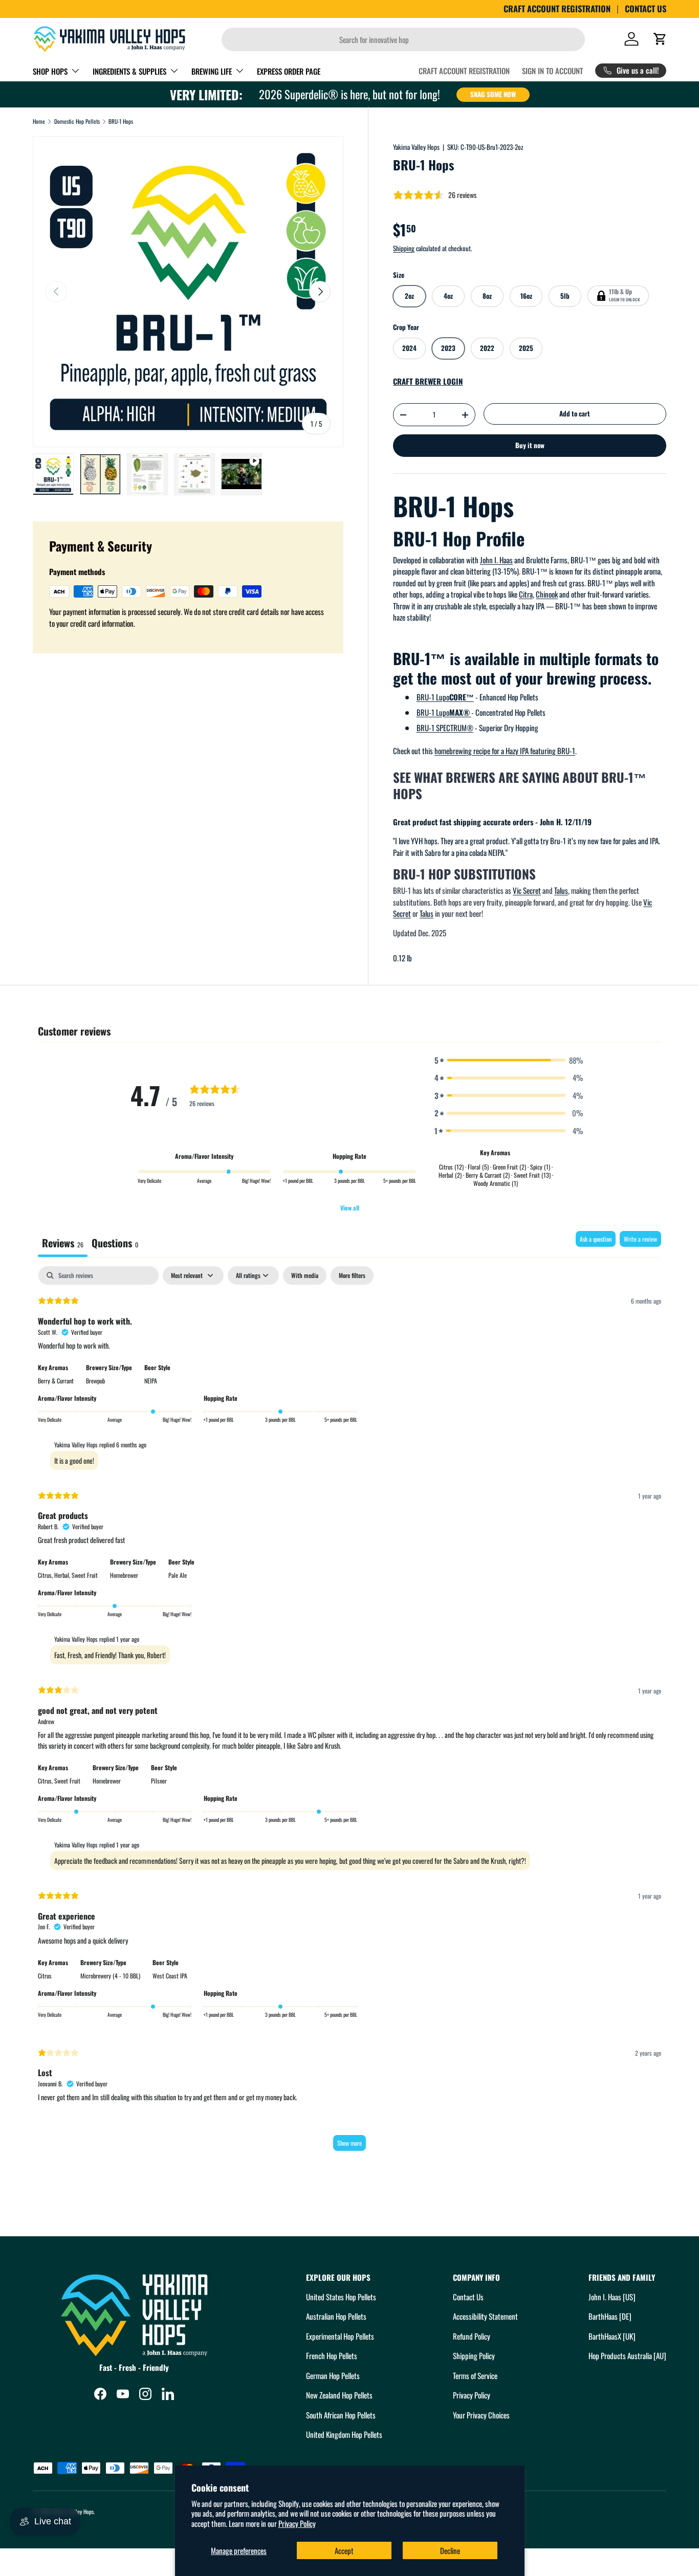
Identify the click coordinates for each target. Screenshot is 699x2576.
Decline (450, 2550)
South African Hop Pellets (341, 2415)
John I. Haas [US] (612, 2297)
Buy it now (530, 445)
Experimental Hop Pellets (340, 2336)
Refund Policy (472, 2336)
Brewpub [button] (95, 1381)
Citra (526, 594)
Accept (344, 2550)
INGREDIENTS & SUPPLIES (129, 71)
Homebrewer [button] (124, 1575)
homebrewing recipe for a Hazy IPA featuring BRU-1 (505, 751)
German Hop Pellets (333, 2375)
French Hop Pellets (332, 2355)
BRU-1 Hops (121, 122)
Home (39, 122)
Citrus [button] (45, 1976)
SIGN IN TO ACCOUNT (552, 71)
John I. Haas (496, 560)
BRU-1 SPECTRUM (445, 728)
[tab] (115, 1244)
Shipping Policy (474, 2355)
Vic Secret (527, 890)
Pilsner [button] (159, 1781)
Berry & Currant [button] (56, 1381)
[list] (188, 291)
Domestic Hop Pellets (77, 122)
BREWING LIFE (212, 71)
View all (350, 1208)
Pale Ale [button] (178, 1575)
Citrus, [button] (46, 1575)
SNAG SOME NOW (493, 94)
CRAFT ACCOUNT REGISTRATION (557, 9)
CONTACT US (646, 9)
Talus (561, 890)
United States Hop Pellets (341, 2297)
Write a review (640, 1239)
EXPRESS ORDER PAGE (289, 71)
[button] (660, 39)
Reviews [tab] (63, 1243)
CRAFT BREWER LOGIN (428, 381)
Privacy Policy (297, 2523)
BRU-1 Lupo (445, 697)
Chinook (547, 594)
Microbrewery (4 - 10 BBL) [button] (110, 1976)
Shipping (404, 248)
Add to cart (575, 413)
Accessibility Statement (485, 2316)
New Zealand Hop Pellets (339, 2395)
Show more (349, 2143)
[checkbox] (305, 1275)
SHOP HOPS (50, 71)
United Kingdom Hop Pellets (344, 2434)
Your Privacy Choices (481, 2415)
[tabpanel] (349, 1713)
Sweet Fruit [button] (85, 1575)
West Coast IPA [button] (170, 1976)
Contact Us (468, 2297)
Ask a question (596, 1239)
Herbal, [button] (63, 1575)
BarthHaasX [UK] (612, 2336)
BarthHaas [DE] (610, 2316)
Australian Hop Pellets (336, 2316)
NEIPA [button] (151, 1381)
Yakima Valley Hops (416, 147)
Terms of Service (475, 2375)
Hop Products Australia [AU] (627, 2355)
